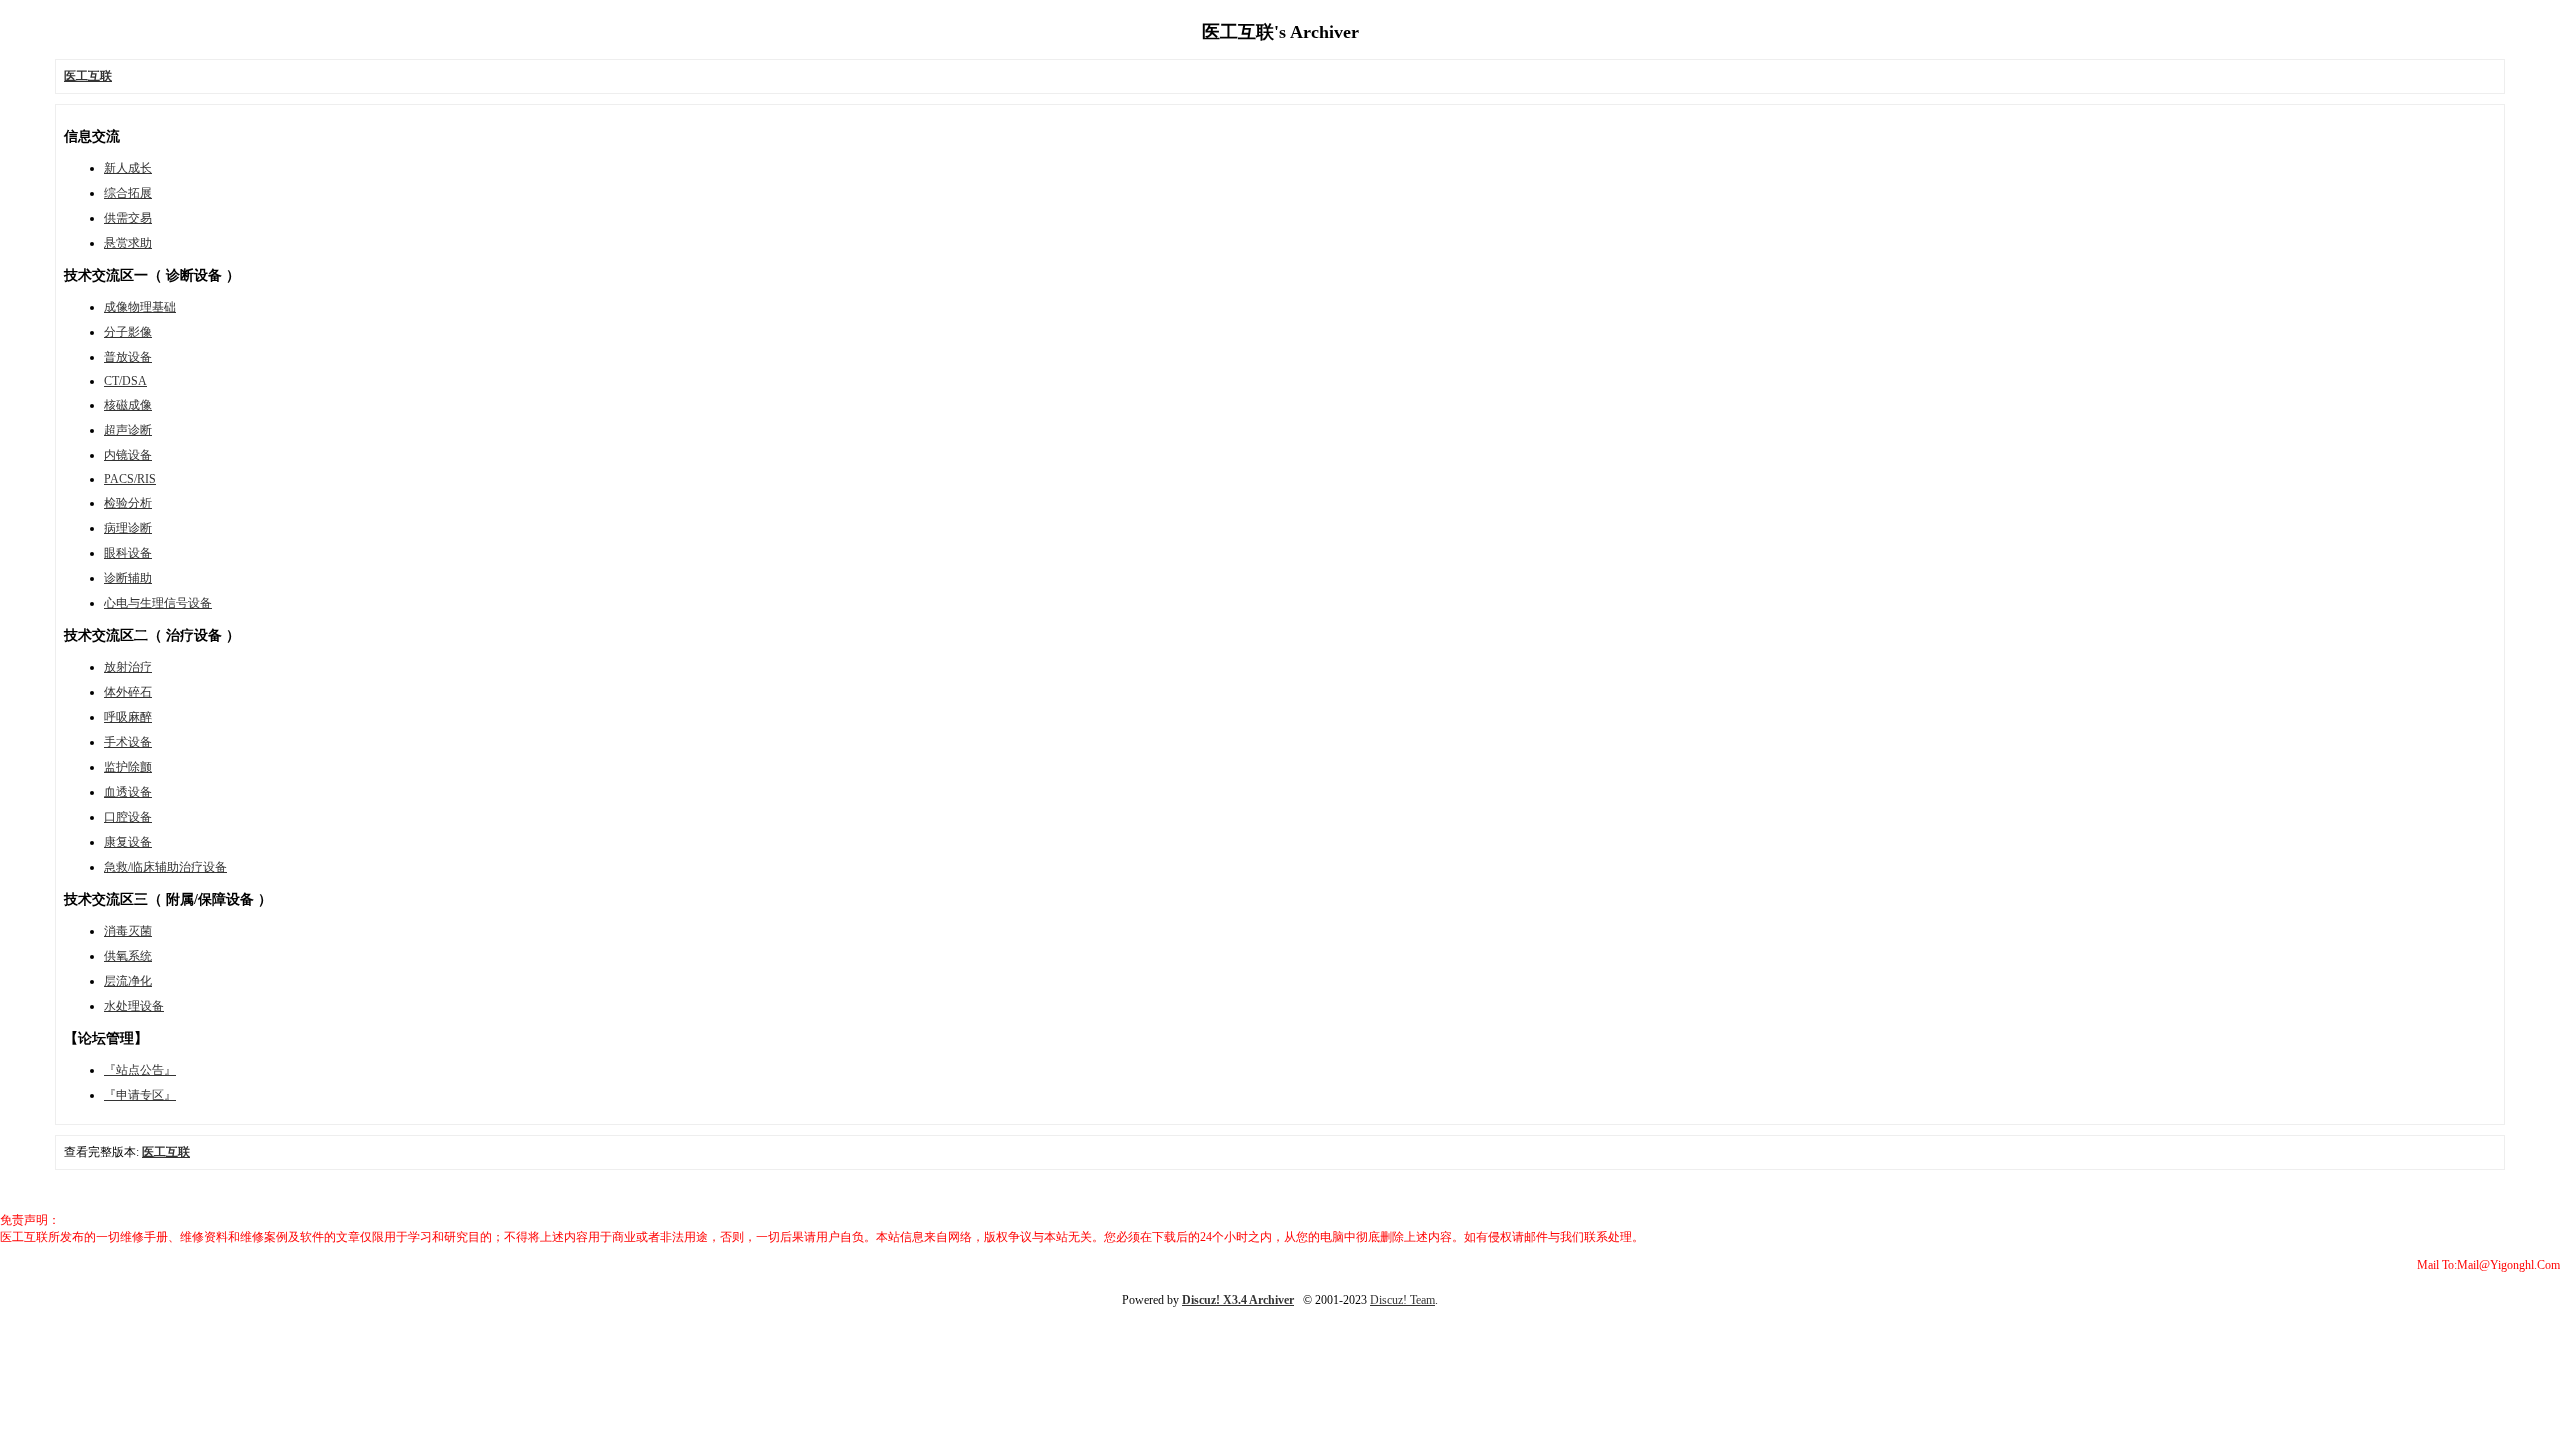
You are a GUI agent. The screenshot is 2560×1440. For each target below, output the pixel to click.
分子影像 (128, 332)
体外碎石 (128, 692)
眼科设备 (128, 553)
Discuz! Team (1402, 1300)
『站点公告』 (140, 1070)
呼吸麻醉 (128, 717)
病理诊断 (128, 528)
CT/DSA (125, 381)
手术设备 (128, 742)
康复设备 (128, 842)
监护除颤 (128, 767)
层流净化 (128, 981)
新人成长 (128, 168)
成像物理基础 (140, 307)
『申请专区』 (140, 1095)
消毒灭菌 (128, 931)
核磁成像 (128, 405)
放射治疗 (128, 667)
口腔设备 (128, 817)
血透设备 (128, 792)
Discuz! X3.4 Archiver (1238, 1300)
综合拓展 (128, 193)
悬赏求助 (128, 243)
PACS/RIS (130, 479)
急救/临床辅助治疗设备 (165, 867)
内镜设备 (128, 455)
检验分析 (128, 503)
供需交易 (128, 218)
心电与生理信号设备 (158, 603)
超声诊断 (128, 430)
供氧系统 (128, 956)
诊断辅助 (128, 578)
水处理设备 (134, 1006)
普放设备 (128, 357)
